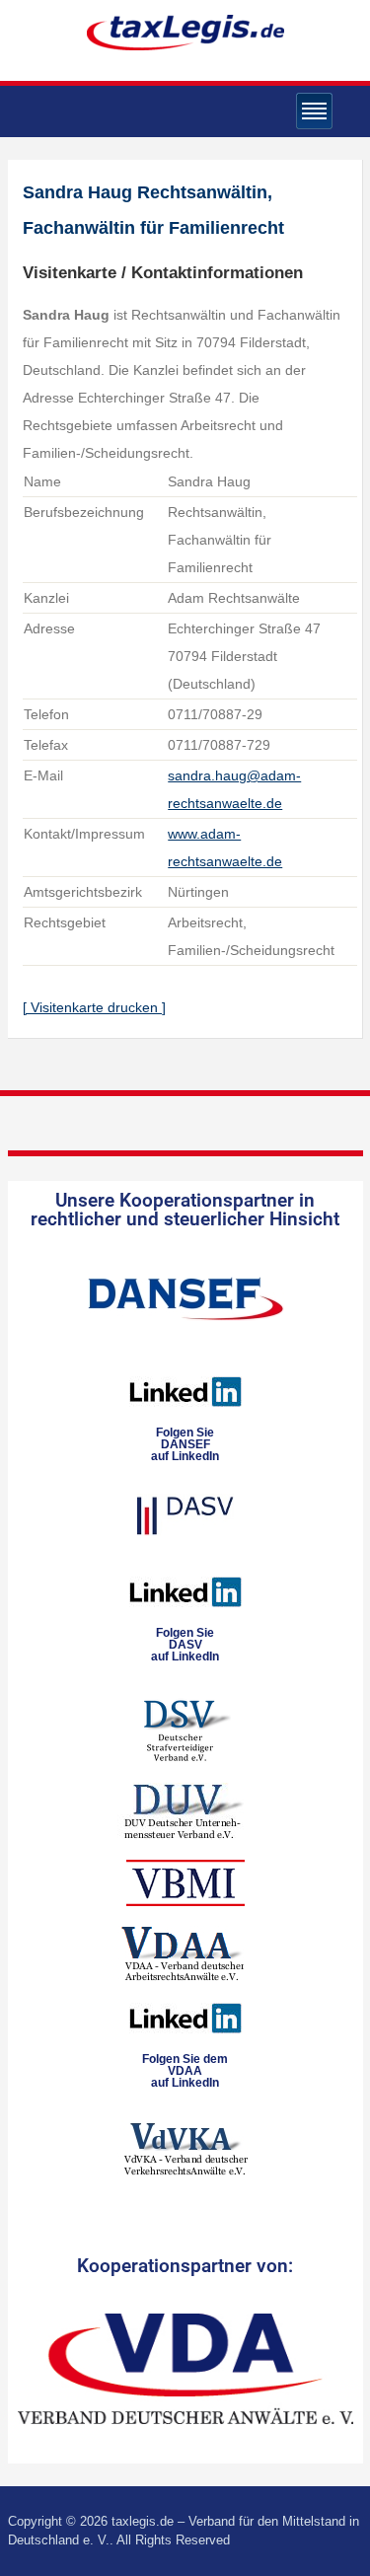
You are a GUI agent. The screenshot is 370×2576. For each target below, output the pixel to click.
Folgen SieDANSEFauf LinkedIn (185, 1444)
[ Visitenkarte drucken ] (94, 1007)
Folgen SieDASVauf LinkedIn (185, 1645)
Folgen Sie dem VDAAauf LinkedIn (185, 2071)
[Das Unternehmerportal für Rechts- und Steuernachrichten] (185, 32)
